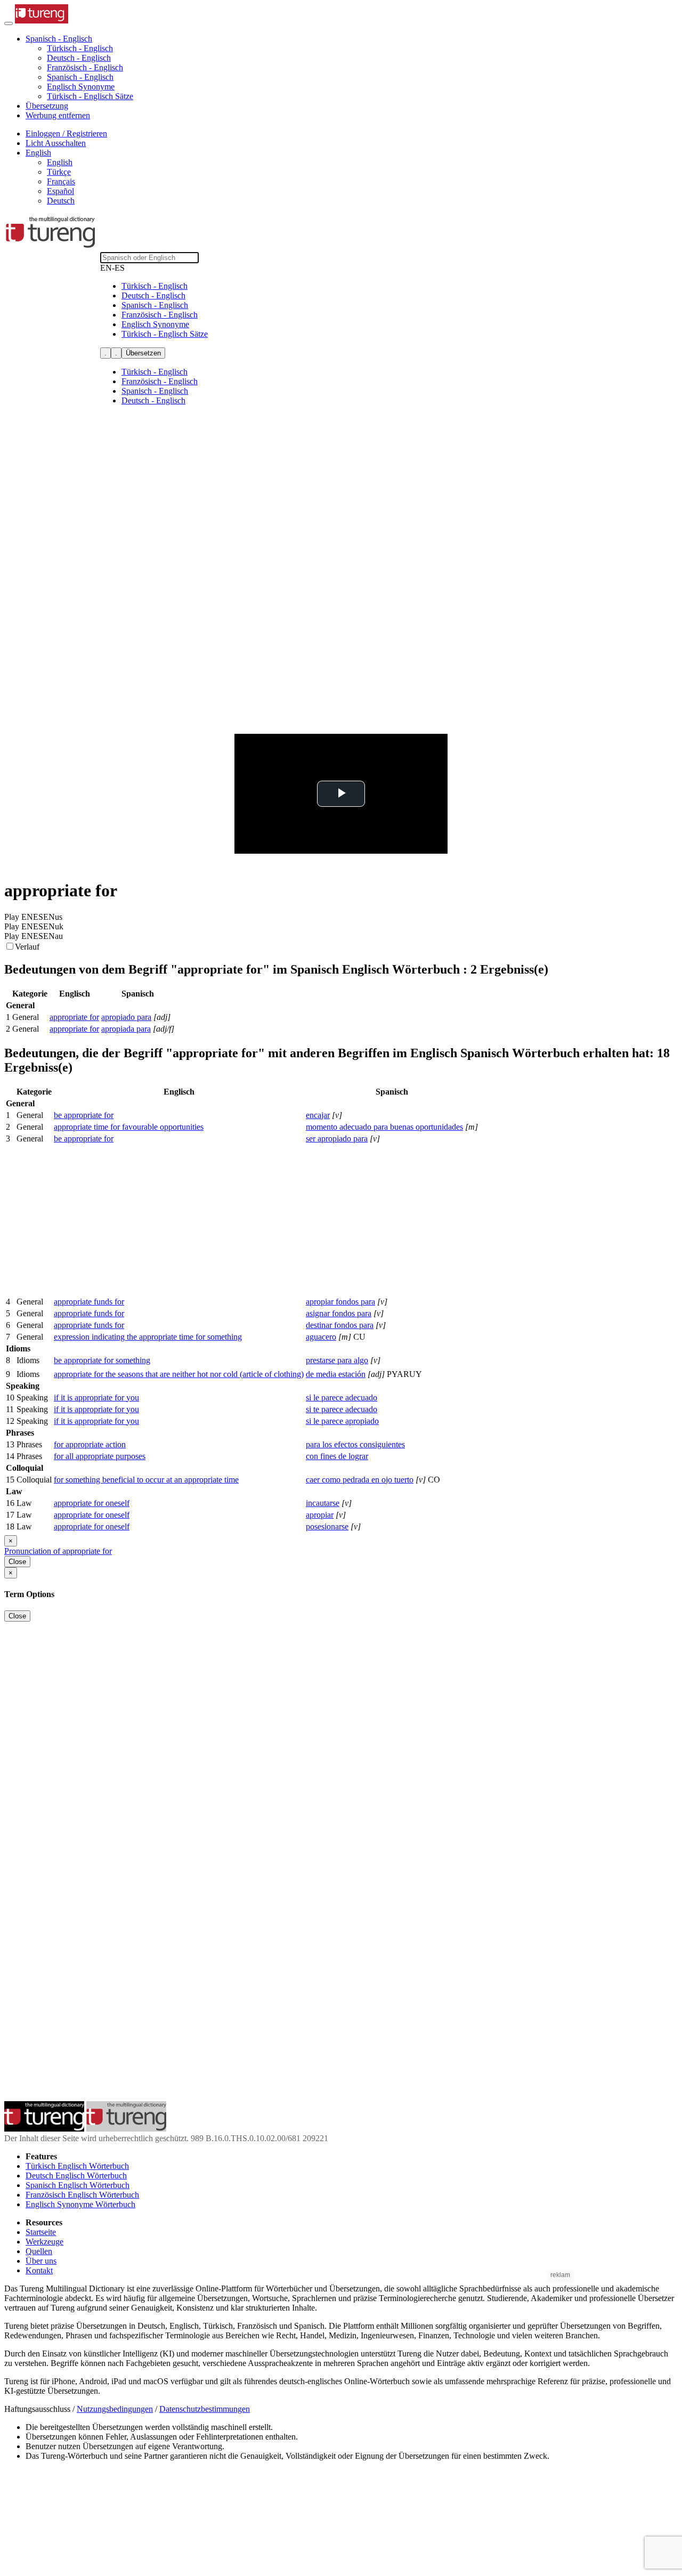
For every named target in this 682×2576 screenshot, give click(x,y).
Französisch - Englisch (85, 67)
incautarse (323, 1503)
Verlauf (27, 947)
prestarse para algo (337, 1360)
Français (61, 181)
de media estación (336, 1374)
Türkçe (59, 172)
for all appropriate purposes (100, 1456)
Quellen (39, 2251)
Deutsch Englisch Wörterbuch (76, 2176)
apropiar (320, 1515)
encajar (318, 1115)
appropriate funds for (89, 1302)
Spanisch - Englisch (80, 77)
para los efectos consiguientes (355, 1444)
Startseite (41, 2232)
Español (60, 191)
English (60, 162)
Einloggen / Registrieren (66, 133)
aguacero (321, 1337)
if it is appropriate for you (96, 1398)
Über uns (41, 2261)
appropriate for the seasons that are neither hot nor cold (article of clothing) (179, 1374)
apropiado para (126, 1017)
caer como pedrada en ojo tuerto (360, 1480)
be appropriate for (84, 1115)
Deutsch (61, 201)
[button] (59, 39)
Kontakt (39, 2270)
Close (17, 1562)
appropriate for (74, 1017)
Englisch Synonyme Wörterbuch (80, 2204)
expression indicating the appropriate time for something (148, 1337)
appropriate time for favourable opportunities (129, 1127)
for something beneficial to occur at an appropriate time (146, 1480)
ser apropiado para (337, 1139)
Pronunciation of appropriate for (58, 1551)
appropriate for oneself (92, 1503)
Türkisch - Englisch (80, 48)
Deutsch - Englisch (79, 58)
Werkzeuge (44, 2242)
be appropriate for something (102, 1360)
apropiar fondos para (340, 1302)
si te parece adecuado (342, 1409)
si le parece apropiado (342, 1421)
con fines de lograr (337, 1456)
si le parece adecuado (342, 1398)
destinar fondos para (340, 1325)
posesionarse (327, 1526)
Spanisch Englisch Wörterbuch (78, 2185)
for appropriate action (90, 1444)
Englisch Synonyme (81, 87)
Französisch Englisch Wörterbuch (82, 2195)
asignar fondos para (339, 1313)
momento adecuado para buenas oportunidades (384, 1127)
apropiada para (126, 1029)
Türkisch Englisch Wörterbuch (77, 2166)
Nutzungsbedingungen (115, 2409)
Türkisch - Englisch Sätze (90, 96)
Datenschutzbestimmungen (205, 2409)
